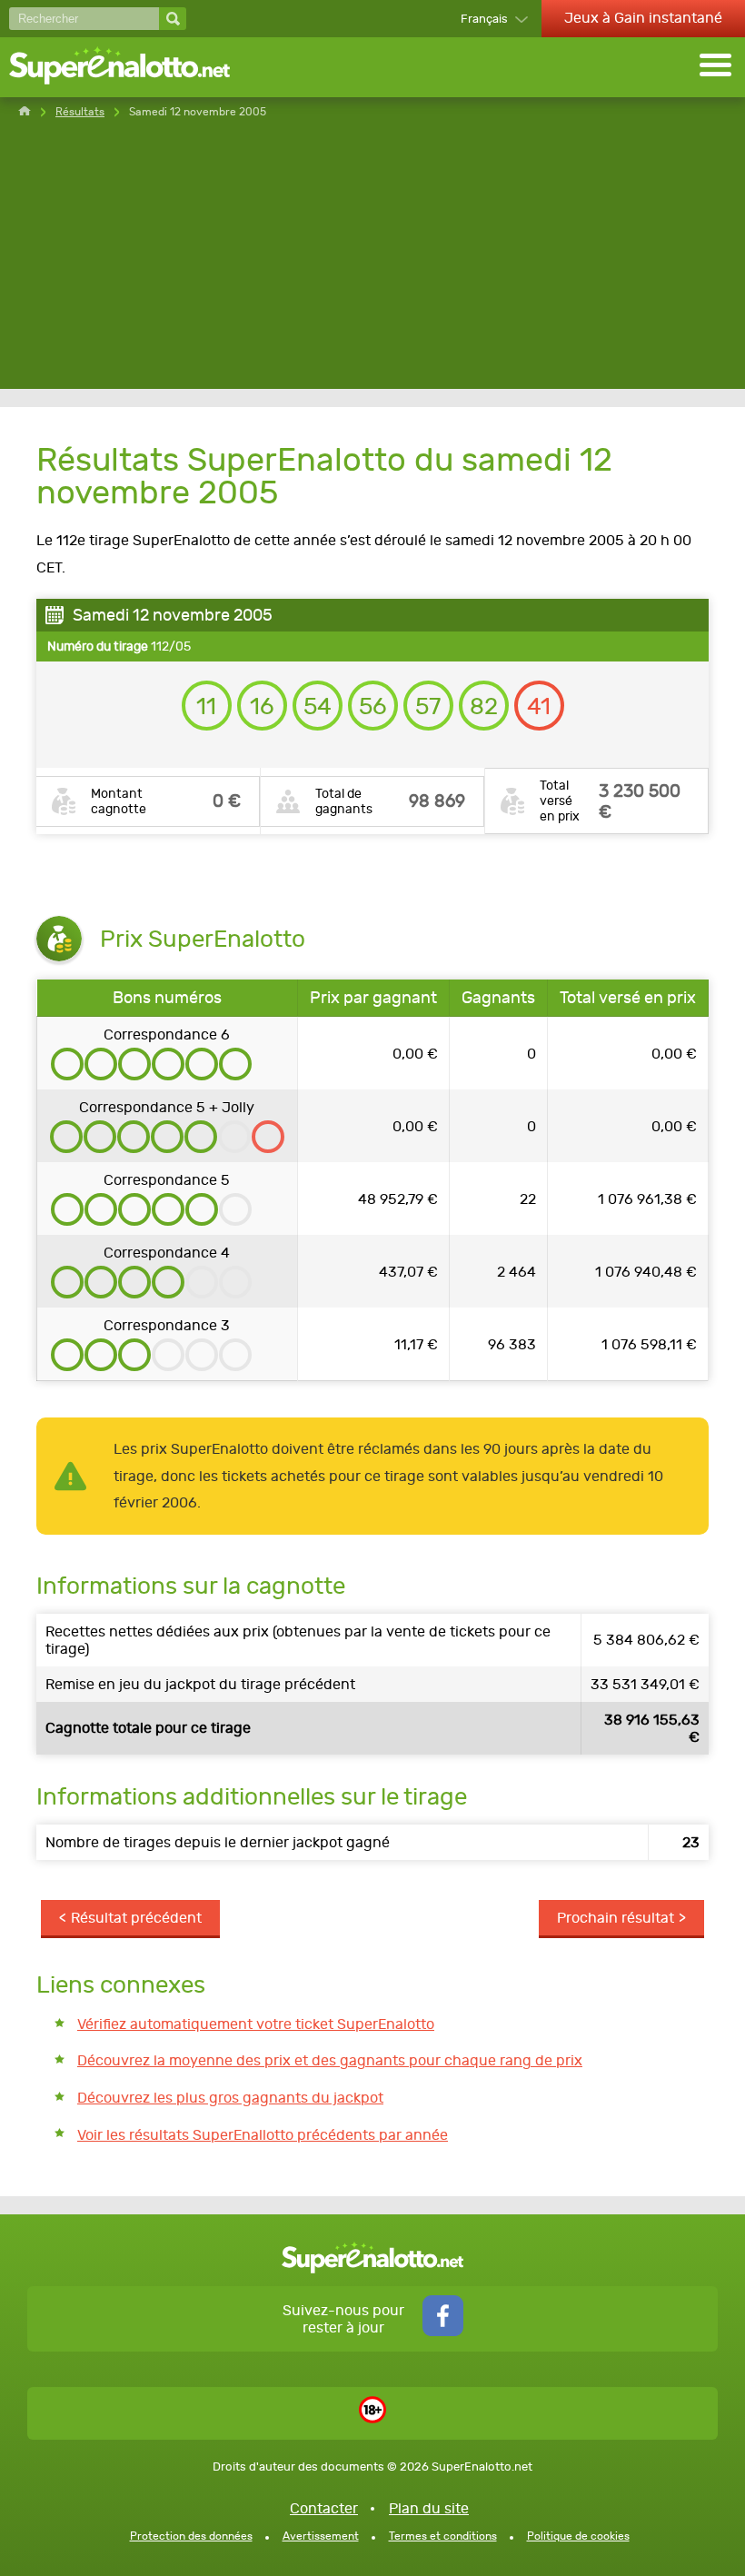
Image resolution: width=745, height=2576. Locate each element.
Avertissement (321, 2536)
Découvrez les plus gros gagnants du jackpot (230, 2098)
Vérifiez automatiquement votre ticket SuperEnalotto (256, 2024)
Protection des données (191, 2536)
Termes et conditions (443, 2536)
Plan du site (429, 2508)
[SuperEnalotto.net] (132, 67)
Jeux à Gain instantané (643, 18)
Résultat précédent (136, 1918)
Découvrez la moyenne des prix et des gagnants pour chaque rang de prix (330, 2060)
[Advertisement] (372, 262)
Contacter (324, 2508)
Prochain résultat (616, 1918)
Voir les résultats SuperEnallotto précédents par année (263, 2135)
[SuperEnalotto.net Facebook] (443, 2331)
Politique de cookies (578, 2536)
